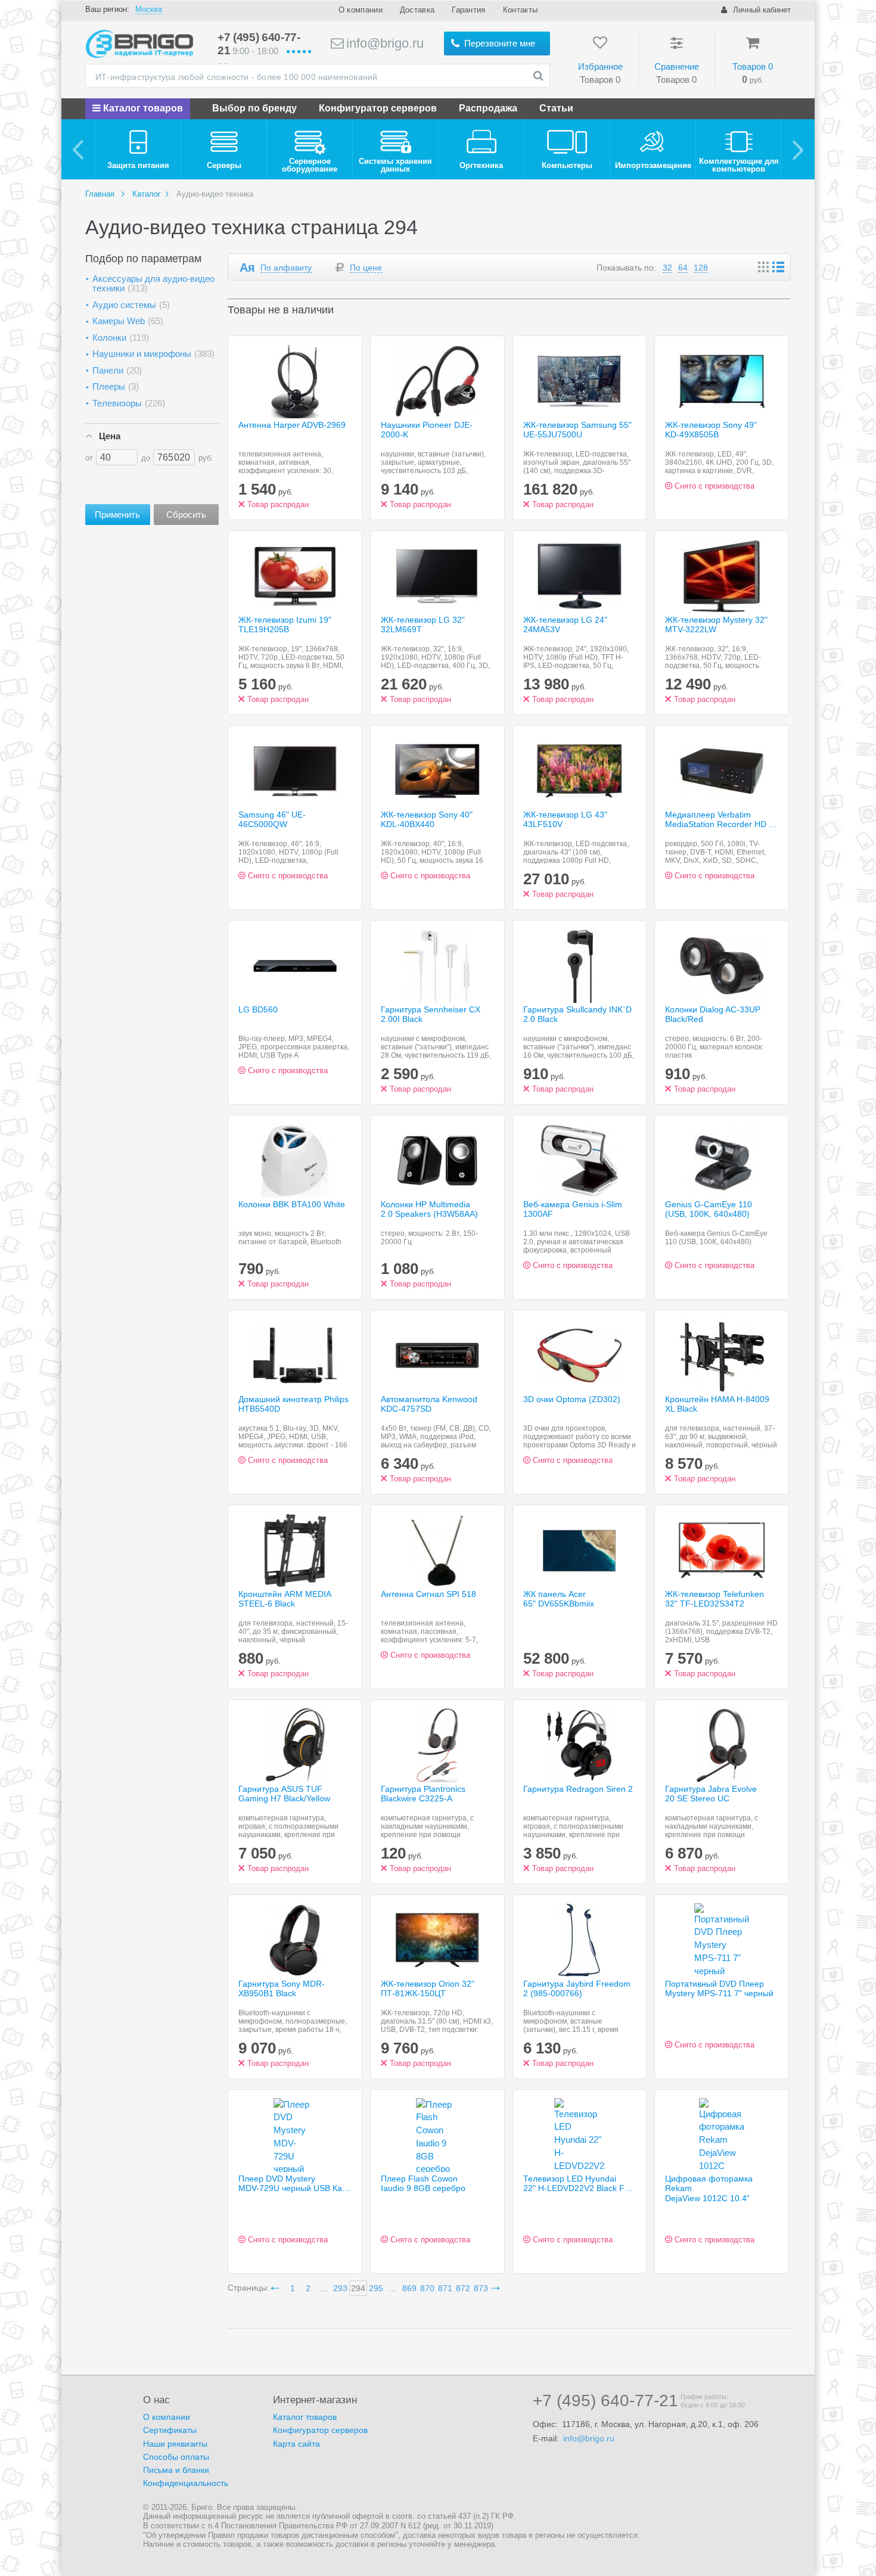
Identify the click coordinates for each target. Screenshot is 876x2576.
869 (409, 2288)
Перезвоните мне (498, 43)
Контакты (520, 10)
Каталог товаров (142, 108)
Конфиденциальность (186, 2483)
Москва (149, 9)
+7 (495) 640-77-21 (605, 2401)
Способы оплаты (176, 2457)
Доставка (417, 10)
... (324, 2288)
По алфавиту (286, 268)
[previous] (78, 149)
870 (427, 2288)
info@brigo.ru (383, 43)
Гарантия (468, 10)
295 (376, 2288)
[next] (798, 149)
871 (445, 2288)
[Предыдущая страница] (277, 2288)
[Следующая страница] (498, 2288)
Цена (110, 436)
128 (701, 268)
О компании (361, 10)
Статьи (556, 108)
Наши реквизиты (175, 2444)
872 (463, 2288)
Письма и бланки (176, 2470)
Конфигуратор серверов (378, 108)
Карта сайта (296, 2444)
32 (667, 268)
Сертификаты (170, 2430)
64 (683, 268)
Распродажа (488, 108)
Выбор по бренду (254, 108)
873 (481, 2288)
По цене (366, 268)
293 (340, 2288)
